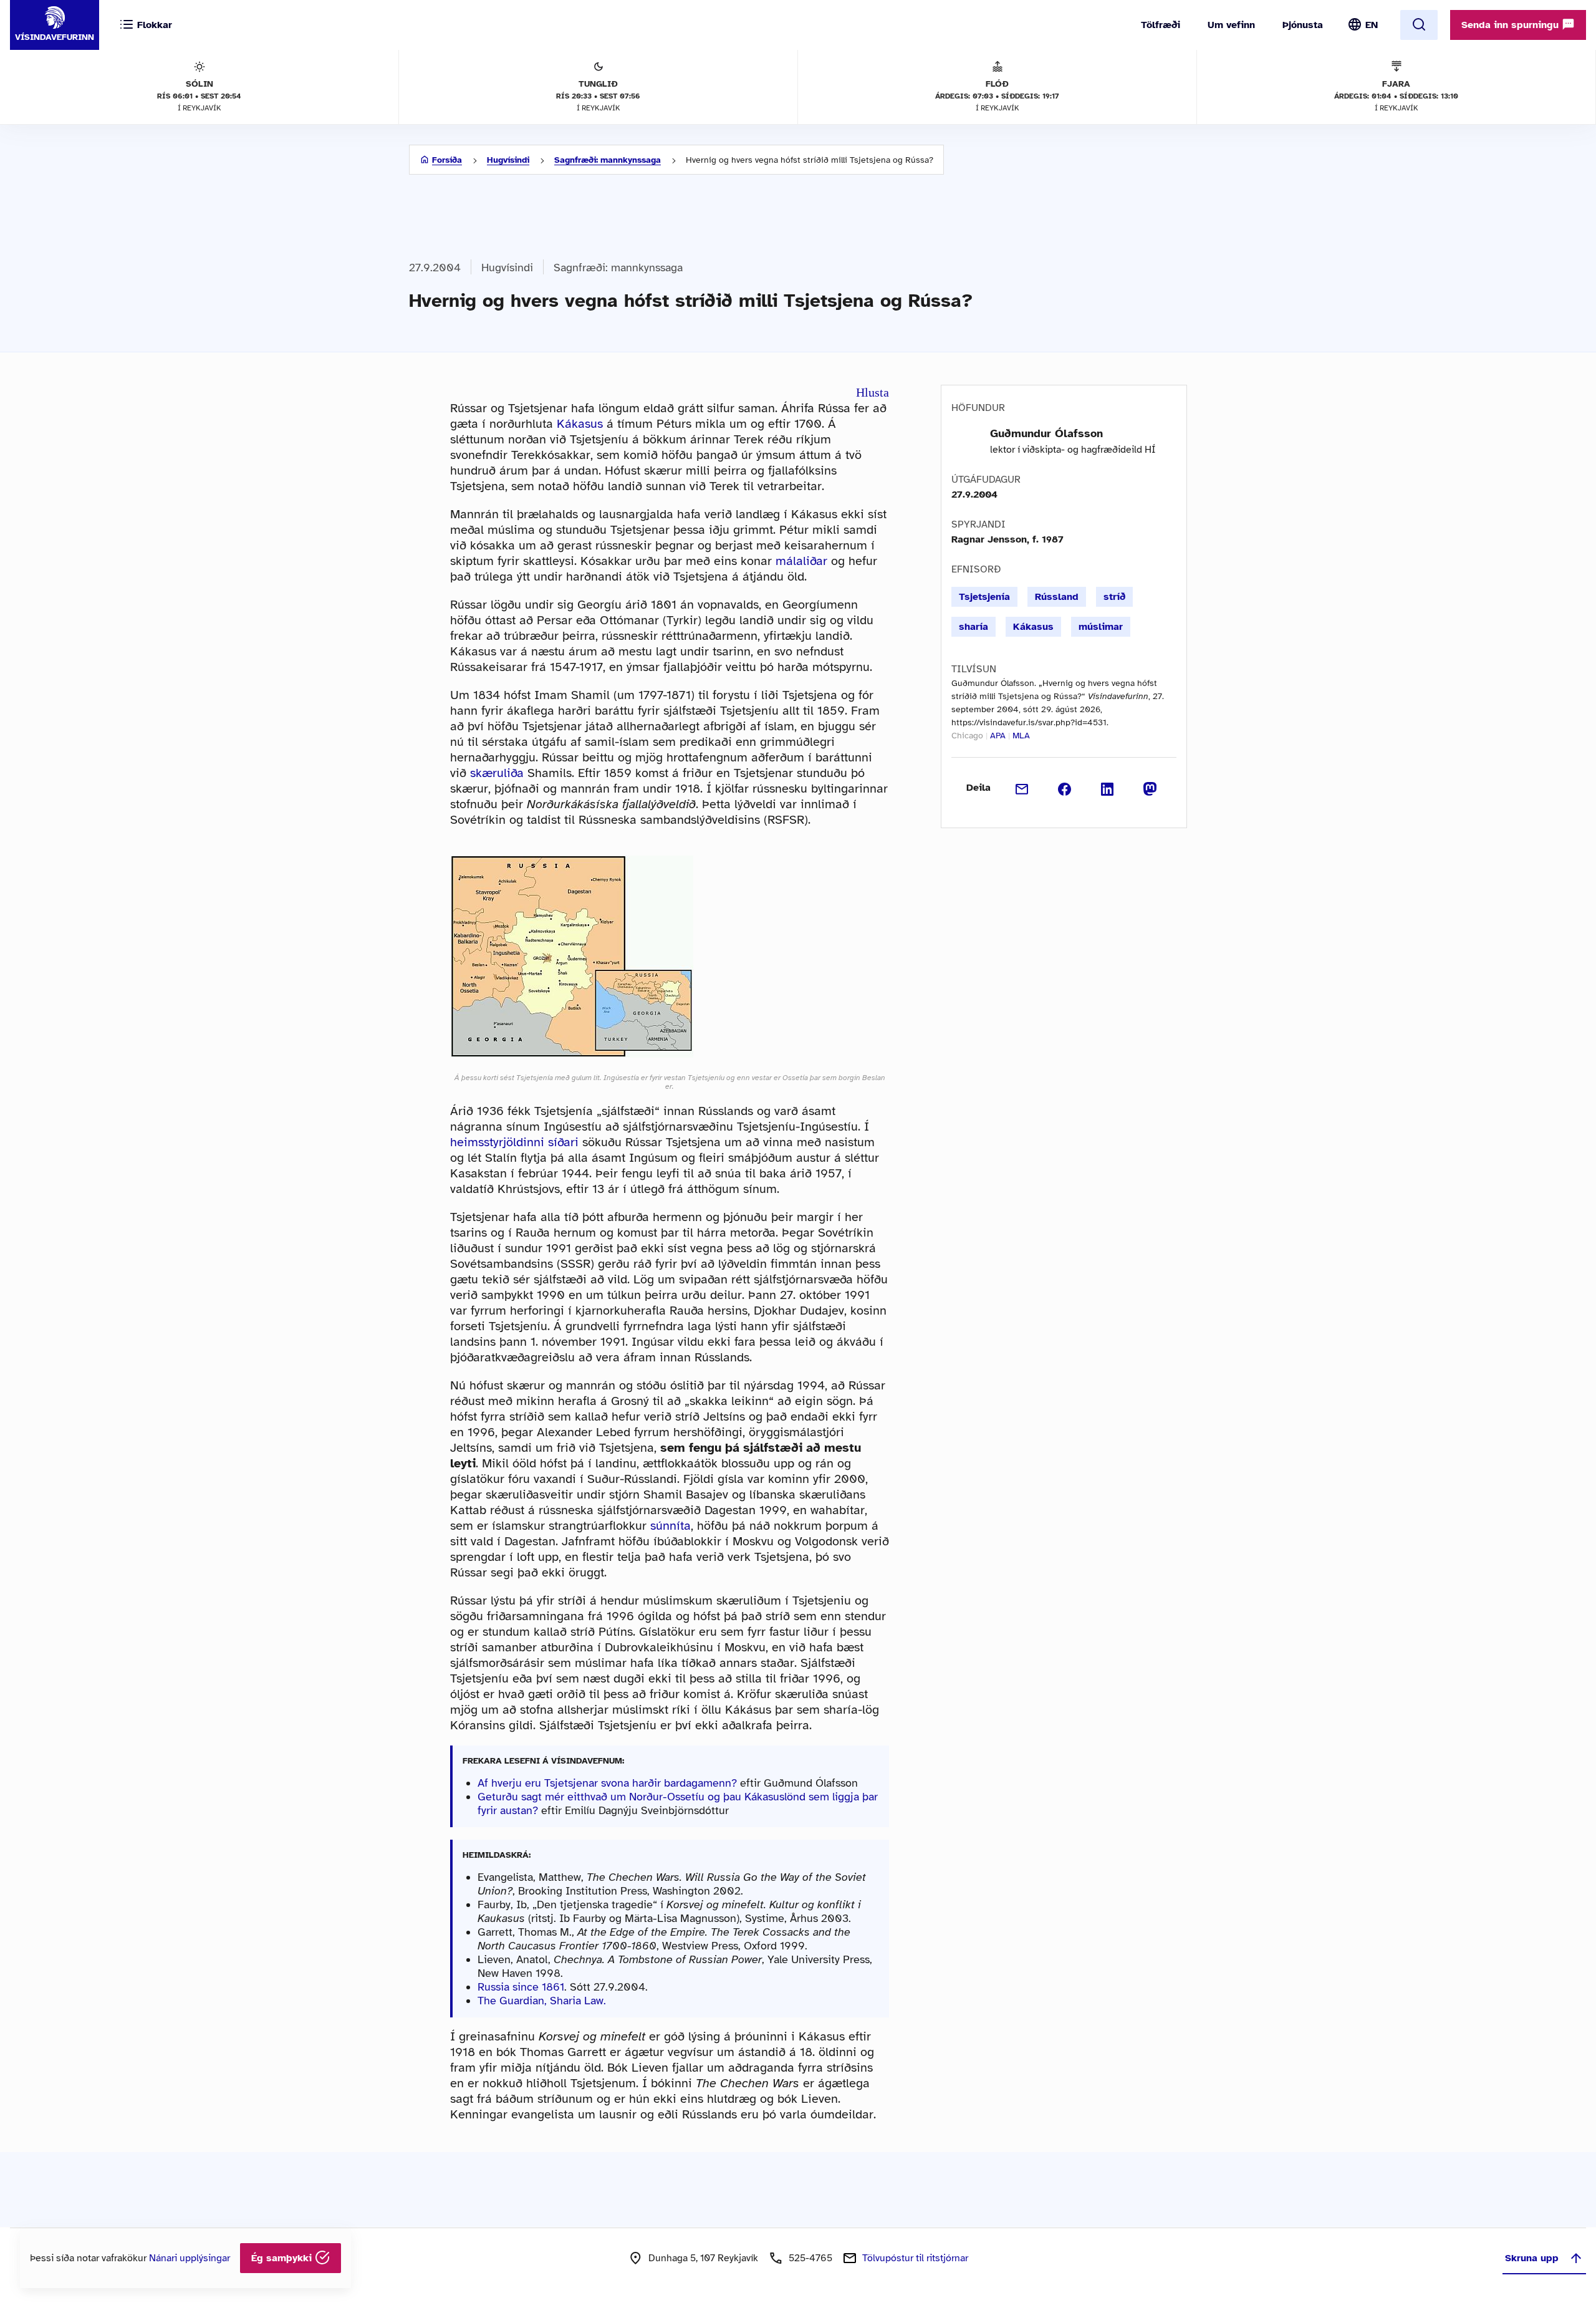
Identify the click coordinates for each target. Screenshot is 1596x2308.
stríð (1114, 597)
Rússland (1057, 597)
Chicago (967, 736)
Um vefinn (1231, 25)
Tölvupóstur (915, 2258)
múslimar (1101, 627)
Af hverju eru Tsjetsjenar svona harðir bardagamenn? (609, 1783)
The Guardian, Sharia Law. (542, 2001)
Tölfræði (1161, 25)
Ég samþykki (283, 2258)
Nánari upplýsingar (190, 2258)
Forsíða (447, 160)
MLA (1021, 736)
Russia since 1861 (521, 1987)
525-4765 (810, 2258)
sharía (973, 627)
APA (998, 736)
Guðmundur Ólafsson (1046, 433)
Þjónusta (1303, 25)
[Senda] (1022, 788)
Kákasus (580, 424)
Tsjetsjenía (984, 597)
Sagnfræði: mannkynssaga (608, 160)
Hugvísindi (508, 160)
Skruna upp (1532, 2258)
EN (1372, 25)
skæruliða (497, 773)
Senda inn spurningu (1512, 25)
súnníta (671, 1526)
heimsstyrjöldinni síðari (514, 1142)
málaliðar (801, 561)
